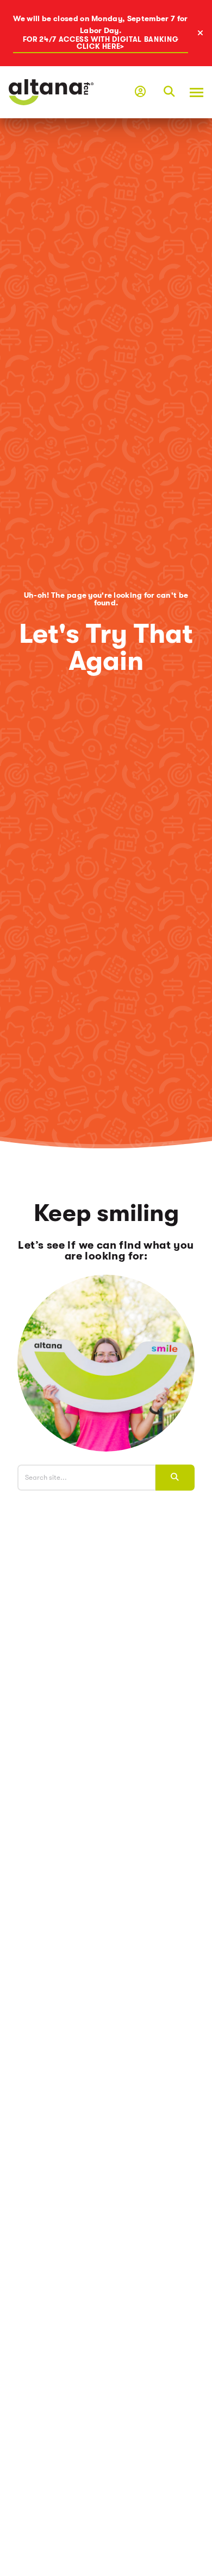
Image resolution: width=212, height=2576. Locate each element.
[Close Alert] (204, 33)
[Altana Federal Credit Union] (51, 91)
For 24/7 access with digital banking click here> (101, 43)
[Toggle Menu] (193, 92)
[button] (169, 92)
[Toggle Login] (140, 92)
